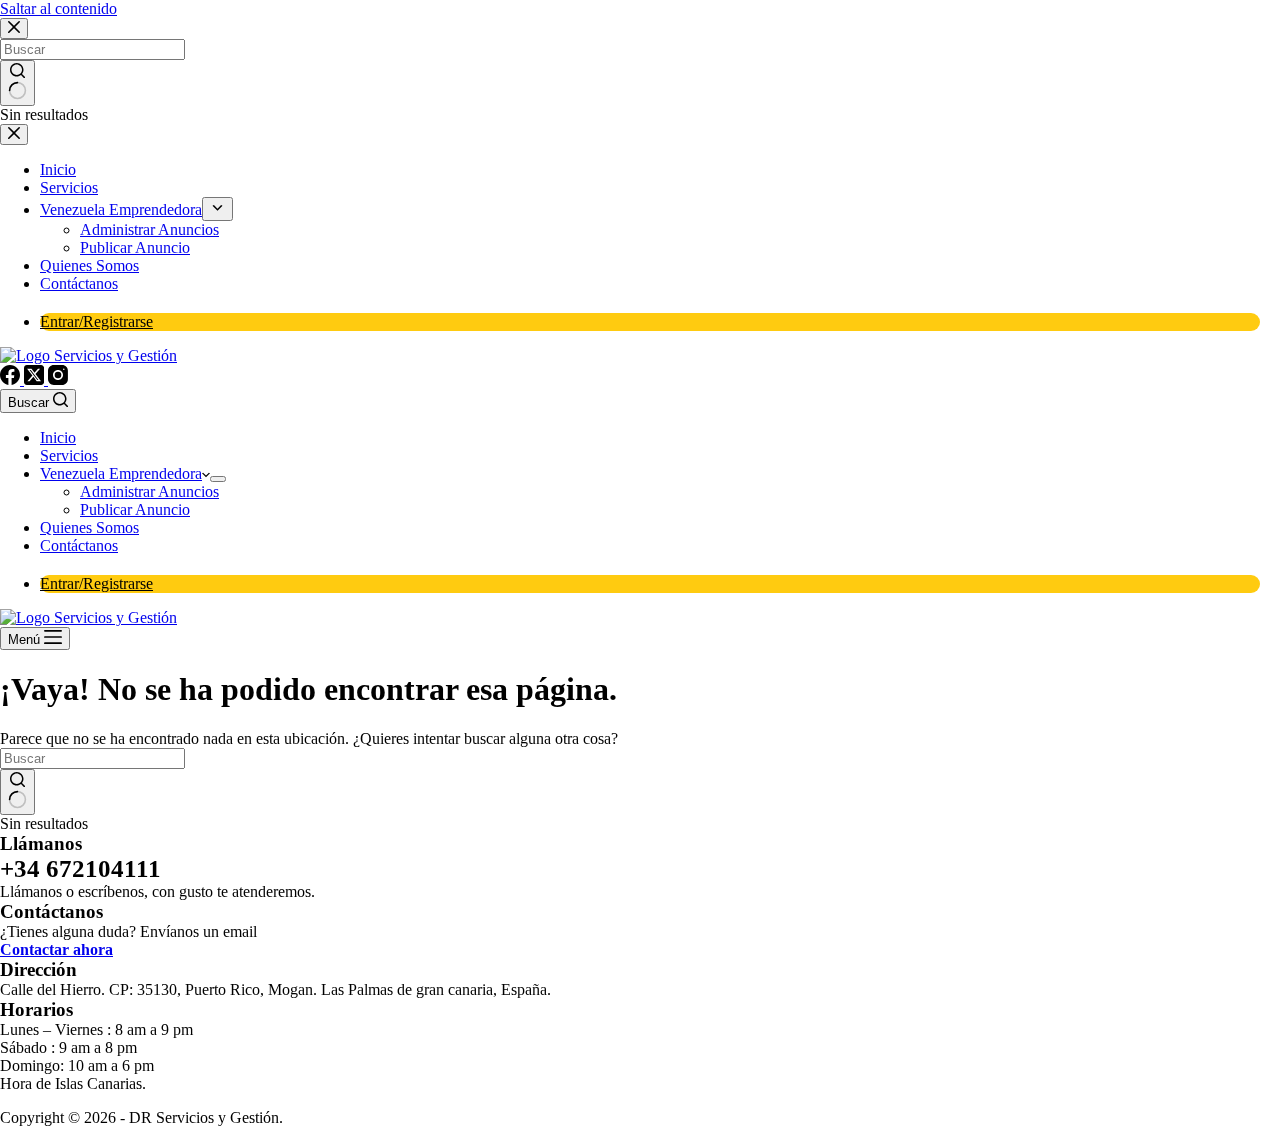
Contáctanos (79, 545)
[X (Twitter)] (36, 379)
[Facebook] (12, 379)
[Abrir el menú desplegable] (218, 479)
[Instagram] (58, 379)
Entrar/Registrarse (96, 583)
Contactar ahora (56, 949)
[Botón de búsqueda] (17, 792)
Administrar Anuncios (149, 491)
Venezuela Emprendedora (121, 473)
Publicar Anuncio (135, 509)
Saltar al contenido (58, 8)
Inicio (58, 437)
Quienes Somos (89, 527)
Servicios (69, 455)
